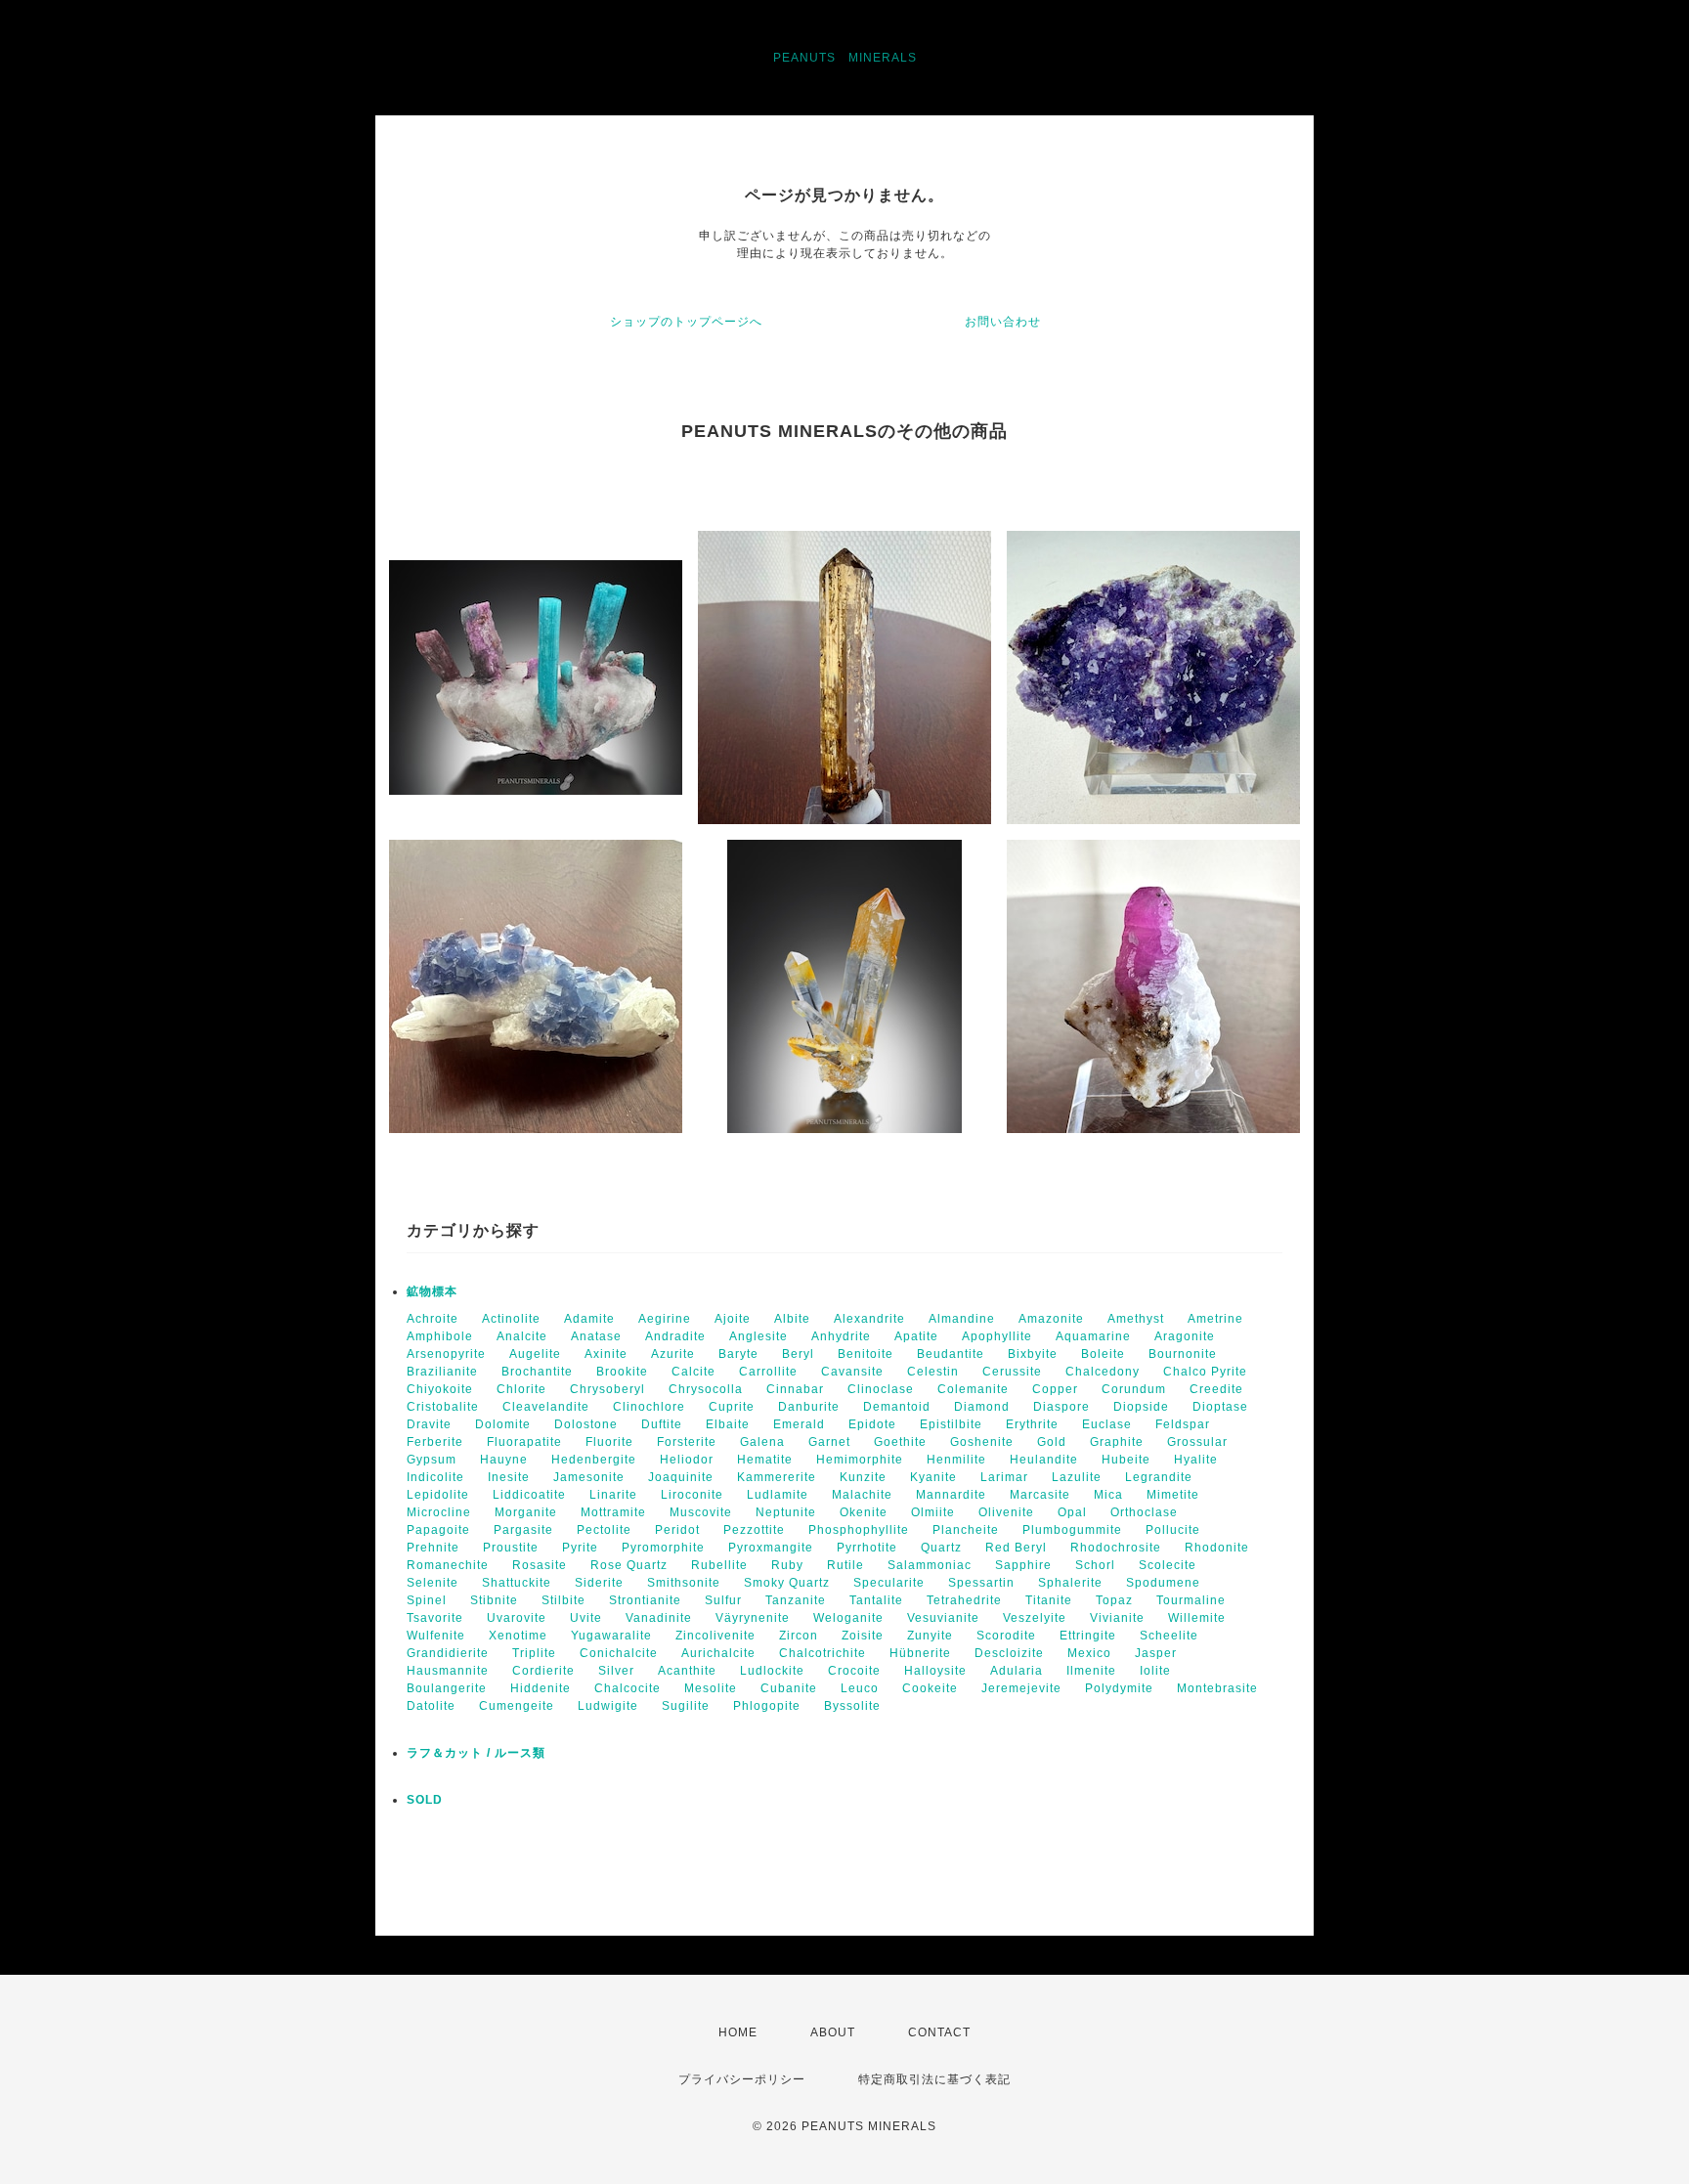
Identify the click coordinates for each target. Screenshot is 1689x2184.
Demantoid (897, 1407)
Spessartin (981, 1583)
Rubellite (719, 1565)
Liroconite (692, 1495)
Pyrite (580, 1548)
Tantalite (876, 1600)
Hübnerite (920, 1653)
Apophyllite (997, 1336)
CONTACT (939, 2032)
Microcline (439, 1512)
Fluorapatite (524, 1442)
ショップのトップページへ (686, 322)
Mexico (1089, 1653)
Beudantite (951, 1354)
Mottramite (613, 1512)
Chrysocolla (706, 1389)
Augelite (535, 1354)
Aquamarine (1093, 1336)
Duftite (662, 1424)
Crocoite (854, 1671)
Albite (792, 1319)
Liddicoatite (529, 1495)
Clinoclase (881, 1389)
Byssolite (852, 1706)
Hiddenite (541, 1688)
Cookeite (930, 1688)
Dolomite (503, 1424)
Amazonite (1051, 1319)
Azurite (673, 1354)
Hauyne (504, 1460)
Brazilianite (442, 1372)
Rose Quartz (629, 1565)
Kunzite (863, 1477)
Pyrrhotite (867, 1548)
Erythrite (1032, 1424)
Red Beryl (1016, 1548)
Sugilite (686, 1706)
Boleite (1103, 1354)
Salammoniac (930, 1565)
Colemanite (973, 1389)
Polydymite (1119, 1688)
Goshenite (982, 1442)
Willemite (1197, 1618)
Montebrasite (1217, 1688)
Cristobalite (443, 1407)
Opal (1072, 1512)
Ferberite (435, 1442)
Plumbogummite (1072, 1530)
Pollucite (1173, 1530)
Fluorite (609, 1442)
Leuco (860, 1688)
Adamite (589, 1319)
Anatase (596, 1336)
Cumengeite (517, 1706)
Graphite (1117, 1442)
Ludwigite (608, 1706)
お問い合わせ (1003, 322)
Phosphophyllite (859, 1530)
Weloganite (848, 1618)
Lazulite (1077, 1477)
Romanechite (448, 1565)
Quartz (941, 1548)
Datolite (431, 1706)
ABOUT (833, 2032)
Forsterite (687, 1442)
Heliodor (687, 1460)
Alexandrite (869, 1319)
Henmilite (956, 1460)
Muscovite (701, 1512)
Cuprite (732, 1407)
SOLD (425, 1800)
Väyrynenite (753, 1618)
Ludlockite (772, 1671)
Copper (1055, 1389)
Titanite (1049, 1600)
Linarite (613, 1495)
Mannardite (951, 1495)
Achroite (433, 1319)
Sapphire (1023, 1565)
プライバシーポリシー (742, 2079)
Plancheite (966, 1530)
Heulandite (1044, 1460)
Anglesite (758, 1336)
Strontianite (645, 1600)
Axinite (606, 1354)
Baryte (738, 1354)
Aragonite (1185, 1336)
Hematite (765, 1460)
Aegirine (665, 1319)
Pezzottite (754, 1530)
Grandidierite (448, 1653)
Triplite (534, 1653)
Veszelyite (1035, 1618)
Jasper (1156, 1653)
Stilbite (563, 1600)
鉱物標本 (432, 1291)
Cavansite (852, 1372)
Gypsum (432, 1460)
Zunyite (930, 1636)
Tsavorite (435, 1618)
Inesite (509, 1477)
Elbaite (728, 1424)
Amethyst (1136, 1319)
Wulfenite (436, 1636)
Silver (616, 1671)
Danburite (809, 1407)
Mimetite (1173, 1495)
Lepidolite (438, 1495)
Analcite (522, 1336)
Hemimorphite (860, 1460)
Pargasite (523, 1530)
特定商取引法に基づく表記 (934, 2079)
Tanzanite (796, 1600)
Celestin (933, 1372)
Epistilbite (951, 1424)
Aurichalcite (718, 1653)
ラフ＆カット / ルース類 (476, 1753)
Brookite (622, 1372)
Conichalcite (619, 1653)
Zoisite (863, 1636)
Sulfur (723, 1600)
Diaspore (1061, 1407)
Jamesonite (589, 1477)
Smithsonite (684, 1583)
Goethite (900, 1442)
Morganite (526, 1512)
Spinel (427, 1600)
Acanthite (687, 1671)
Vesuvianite (943, 1618)
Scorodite (1006, 1636)
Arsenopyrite (446, 1354)
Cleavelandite (546, 1407)
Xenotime (518, 1636)
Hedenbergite (594, 1460)
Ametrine (1215, 1319)
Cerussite (1012, 1372)
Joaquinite (681, 1477)
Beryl (798, 1354)
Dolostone (586, 1424)
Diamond (982, 1407)
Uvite (586, 1618)
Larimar (1004, 1477)
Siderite (599, 1583)
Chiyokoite (440, 1389)
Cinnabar (795, 1389)
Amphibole (440, 1336)
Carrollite (768, 1372)
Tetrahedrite (964, 1600)
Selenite (433, 1583)
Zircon (799, 1636)
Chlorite (521, 1389)
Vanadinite (659, 1618)
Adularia (1017, 1671)
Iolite (1155, 1671)
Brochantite (537, 1372)
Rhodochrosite (1116, 1548)
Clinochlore (649, 1407)
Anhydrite (841, 1336)
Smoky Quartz (787, 1583)
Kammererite (777, 1477)
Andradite (675, 1336)
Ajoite (733, 1319)
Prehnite (433, 1548)
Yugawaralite (611, 1636)
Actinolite (511, 1319)
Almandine (962, 1319)
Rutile (845, 1565)
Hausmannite (448, 1671)
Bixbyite (1033, 1354)
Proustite (511, 1548)
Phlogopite (767, 1706)
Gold (1052, 1442)
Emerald (799, 1424)
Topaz (1114, 1600)
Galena (762, 1442)
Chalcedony (1103, 1372)
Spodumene (1163, 1583)
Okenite (864, 1512)
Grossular (1197, 1442)
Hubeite (1126, 1460)
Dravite (429, 1424)
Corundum (1134, 1389)
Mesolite (711, 1688)
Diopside (1141, 1407)
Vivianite (1117, 1618)
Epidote (872, 1424)
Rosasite (540, 1565)
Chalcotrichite (823, 1653)
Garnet (829, 1442)
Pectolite (604, 1530)
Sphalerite (1070, 1583)
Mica (1108, 1495)
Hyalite (1196, 1460)
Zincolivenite (715, 1636)
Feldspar (1183, 1424)
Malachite (862, 1495)
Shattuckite (517, 1583)
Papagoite (438, 1530)
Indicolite (435, 1477)
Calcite (693, 1372)
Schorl (1095, 1565)
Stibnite (494, 1600)
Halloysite (935, 1671)
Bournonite (1183, 1354)
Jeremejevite (1021, 1688)
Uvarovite (517, 1618)
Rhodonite (1217, 1548)
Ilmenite (1091, 1671)
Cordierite (543, 1671)
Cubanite (789, 1688)
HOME (738, 2032)
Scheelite (1169, 1636)
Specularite (889, 1583)
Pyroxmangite (771, 1548)
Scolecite (1168, 1565)
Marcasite (1040, 1495)
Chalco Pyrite (1205, 1372)
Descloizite (1009, 1653)
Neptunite (786, 1512)
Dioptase (1220, 1407)
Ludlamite (778, 1495)
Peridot (677, 1530)
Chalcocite (628, 1688)
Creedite (1216, 1389)
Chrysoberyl (607, 1389)
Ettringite (1088, 1636)
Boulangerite (447, 1688)
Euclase (1107, 1424)
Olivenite (1006, 1512)
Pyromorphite (663, 1548)
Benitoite (866, 1354)
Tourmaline (1191, 1600)
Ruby (787, 1565)
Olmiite (933, 1512)
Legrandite (1159, 1477)
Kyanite (933, 1477)
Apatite (916, 1336)
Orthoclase (1144, 1512)
